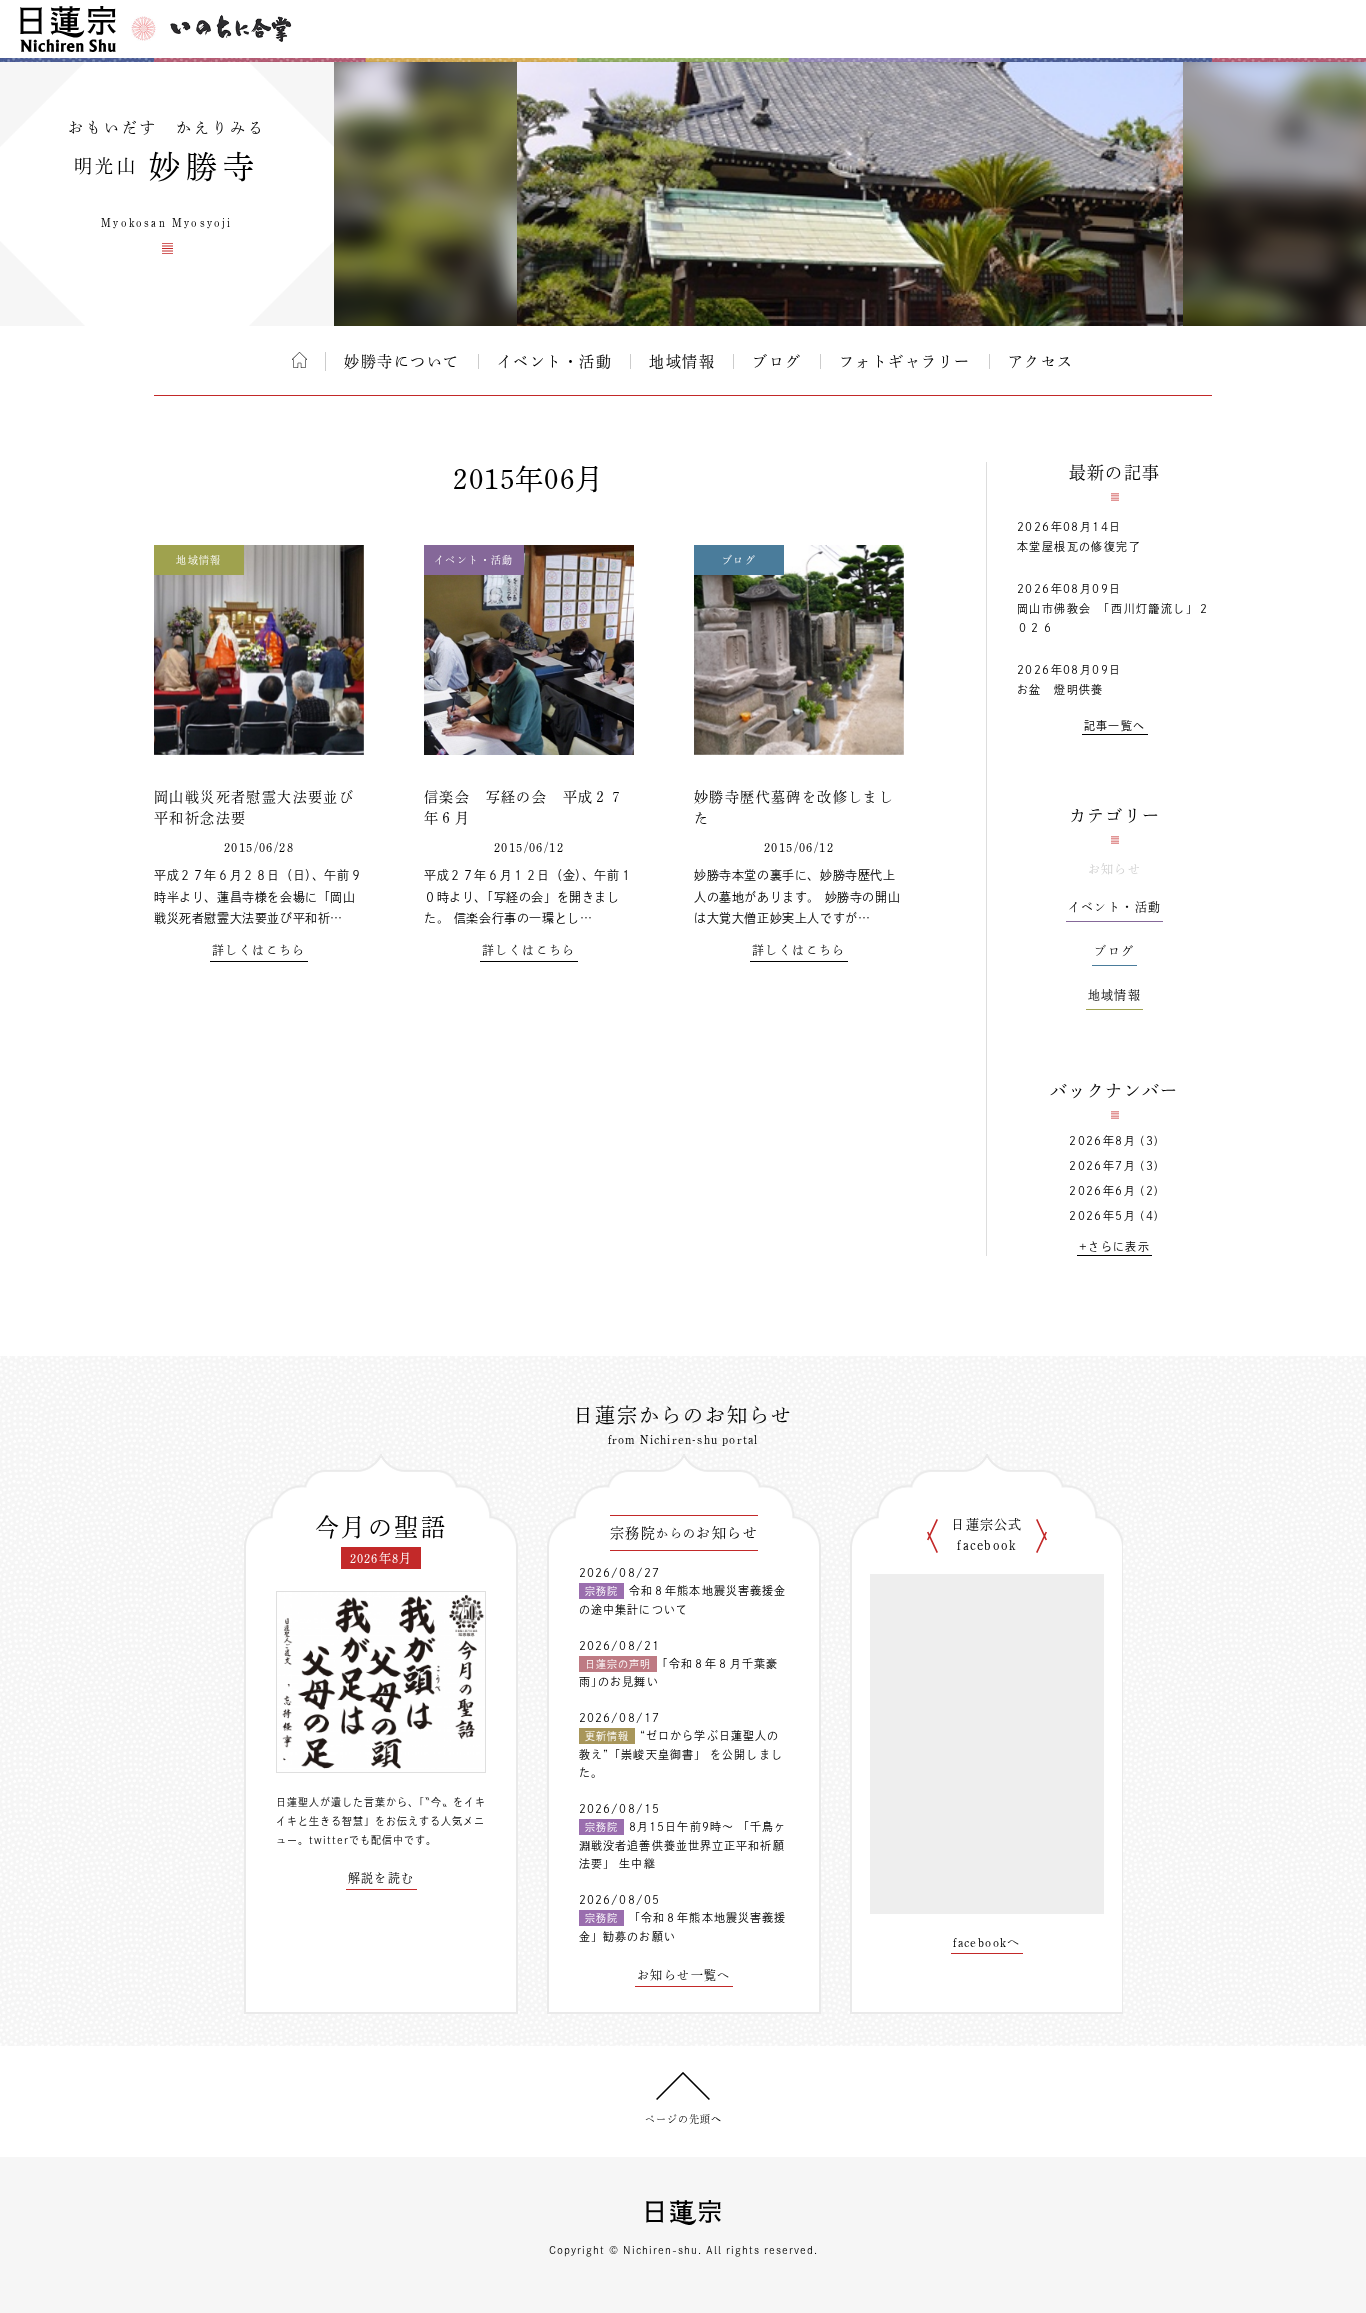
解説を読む (381, 1878)
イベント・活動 (555, 361)
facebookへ (987, 1942)
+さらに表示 (1114, 1246)
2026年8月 (1102, 1140)
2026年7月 (1102, 1165)
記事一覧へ (1115, 725)
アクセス (1041, 361)
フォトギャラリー (905, 361)
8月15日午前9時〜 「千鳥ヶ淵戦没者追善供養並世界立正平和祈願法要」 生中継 (683, 1845)
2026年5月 (1102, 1215)
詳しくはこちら (259, 950)
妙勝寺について (402, 361)
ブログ (777, 361)
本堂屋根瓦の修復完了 (1079, 546)
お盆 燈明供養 (1060, 689)
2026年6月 (1102, 1190)
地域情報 (682, 361)
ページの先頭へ (683, 2119)
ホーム (299, 360)
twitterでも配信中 (356, 1840)
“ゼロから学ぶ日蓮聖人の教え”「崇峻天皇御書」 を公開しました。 (681, 1754)
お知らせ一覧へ (684, 1975)
